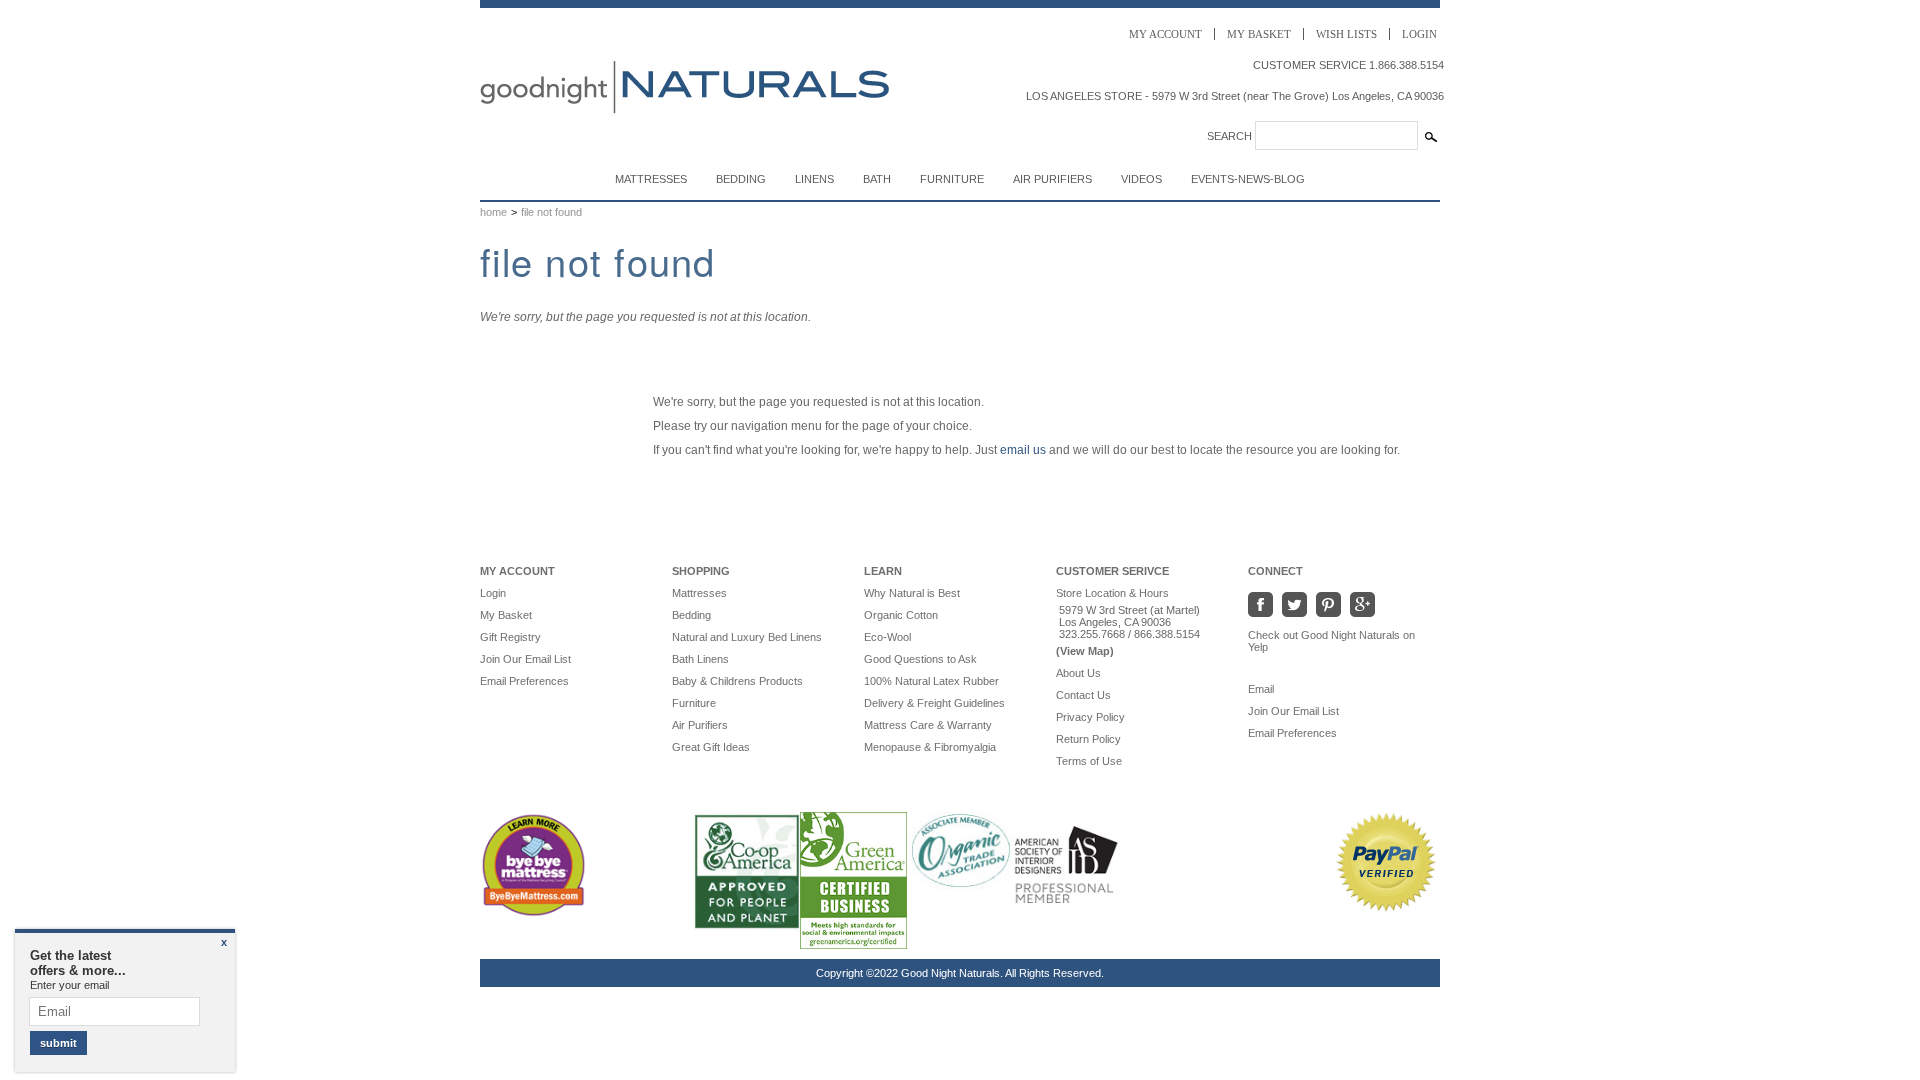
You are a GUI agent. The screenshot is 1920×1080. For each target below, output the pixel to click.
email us (1023, 450)
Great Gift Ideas (711, 747)
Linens (814, 179)
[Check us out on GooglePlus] (1361, 604)
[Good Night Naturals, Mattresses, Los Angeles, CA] (1150, 867)
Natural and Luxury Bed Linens (747, 637)
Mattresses (651, 179)
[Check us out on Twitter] (1294, 604)
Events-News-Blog (1248, 179)
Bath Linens (700, 659)
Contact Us (1083, 695)
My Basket (506, 615)
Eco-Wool (887, 637)
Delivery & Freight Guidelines (934, 703)
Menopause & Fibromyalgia (930, 747)
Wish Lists (1346, 34)
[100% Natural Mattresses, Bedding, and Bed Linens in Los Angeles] (687, 142)
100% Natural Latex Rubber (931, 681)
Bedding (741, 179)
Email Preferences (524, 681)
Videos (1141, 179)
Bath (877, 179)
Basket (1259, 34)
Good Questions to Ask (920, 659)
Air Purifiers (1052, 179)
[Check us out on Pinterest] (1328, 604)
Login (1419, 34)
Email (1270, 689)
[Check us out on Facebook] (1262, 604)
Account (1165, 34)
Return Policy (1088, 739)
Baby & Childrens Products (737, 681)
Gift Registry (510, 637)
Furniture (952, 179)
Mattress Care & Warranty (928, 725)
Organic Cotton (901, 615)
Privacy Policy (1090, 717)
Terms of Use (1089, 761)
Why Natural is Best (912, 593)
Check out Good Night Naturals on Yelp (1331, 641)
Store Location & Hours (1112, 593)
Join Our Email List (525, 659)
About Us (1078, 673)
